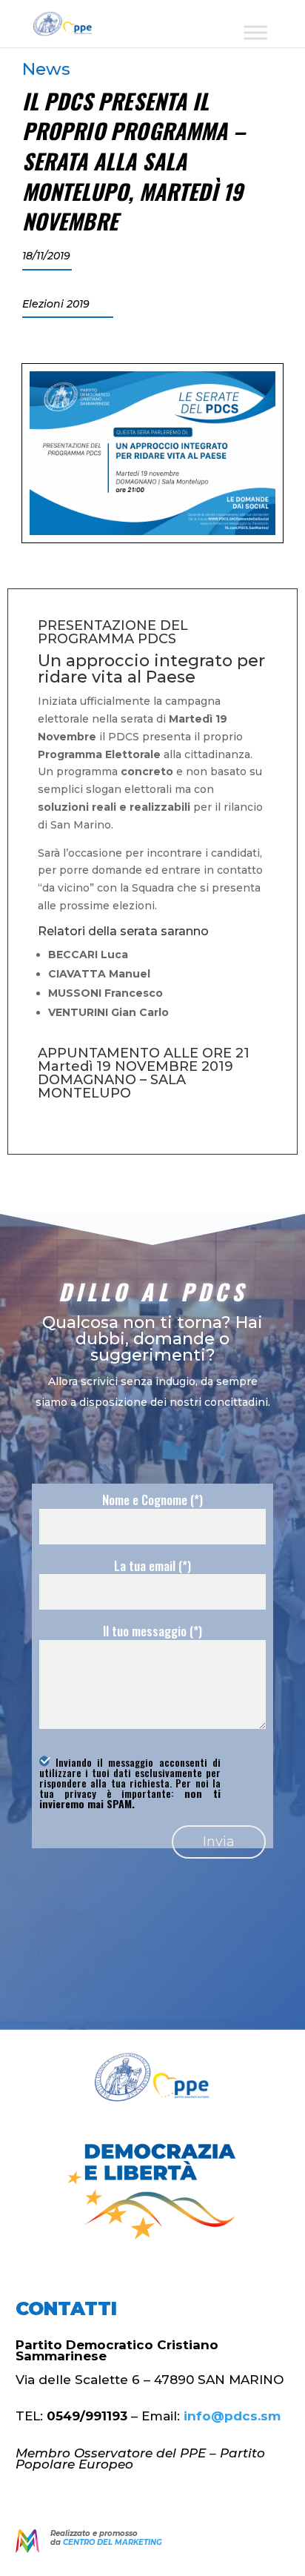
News (46, 69)
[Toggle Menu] (255, 32)
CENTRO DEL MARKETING (113, 2542)
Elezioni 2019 (56, 304)
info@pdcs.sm (232, 2416)
